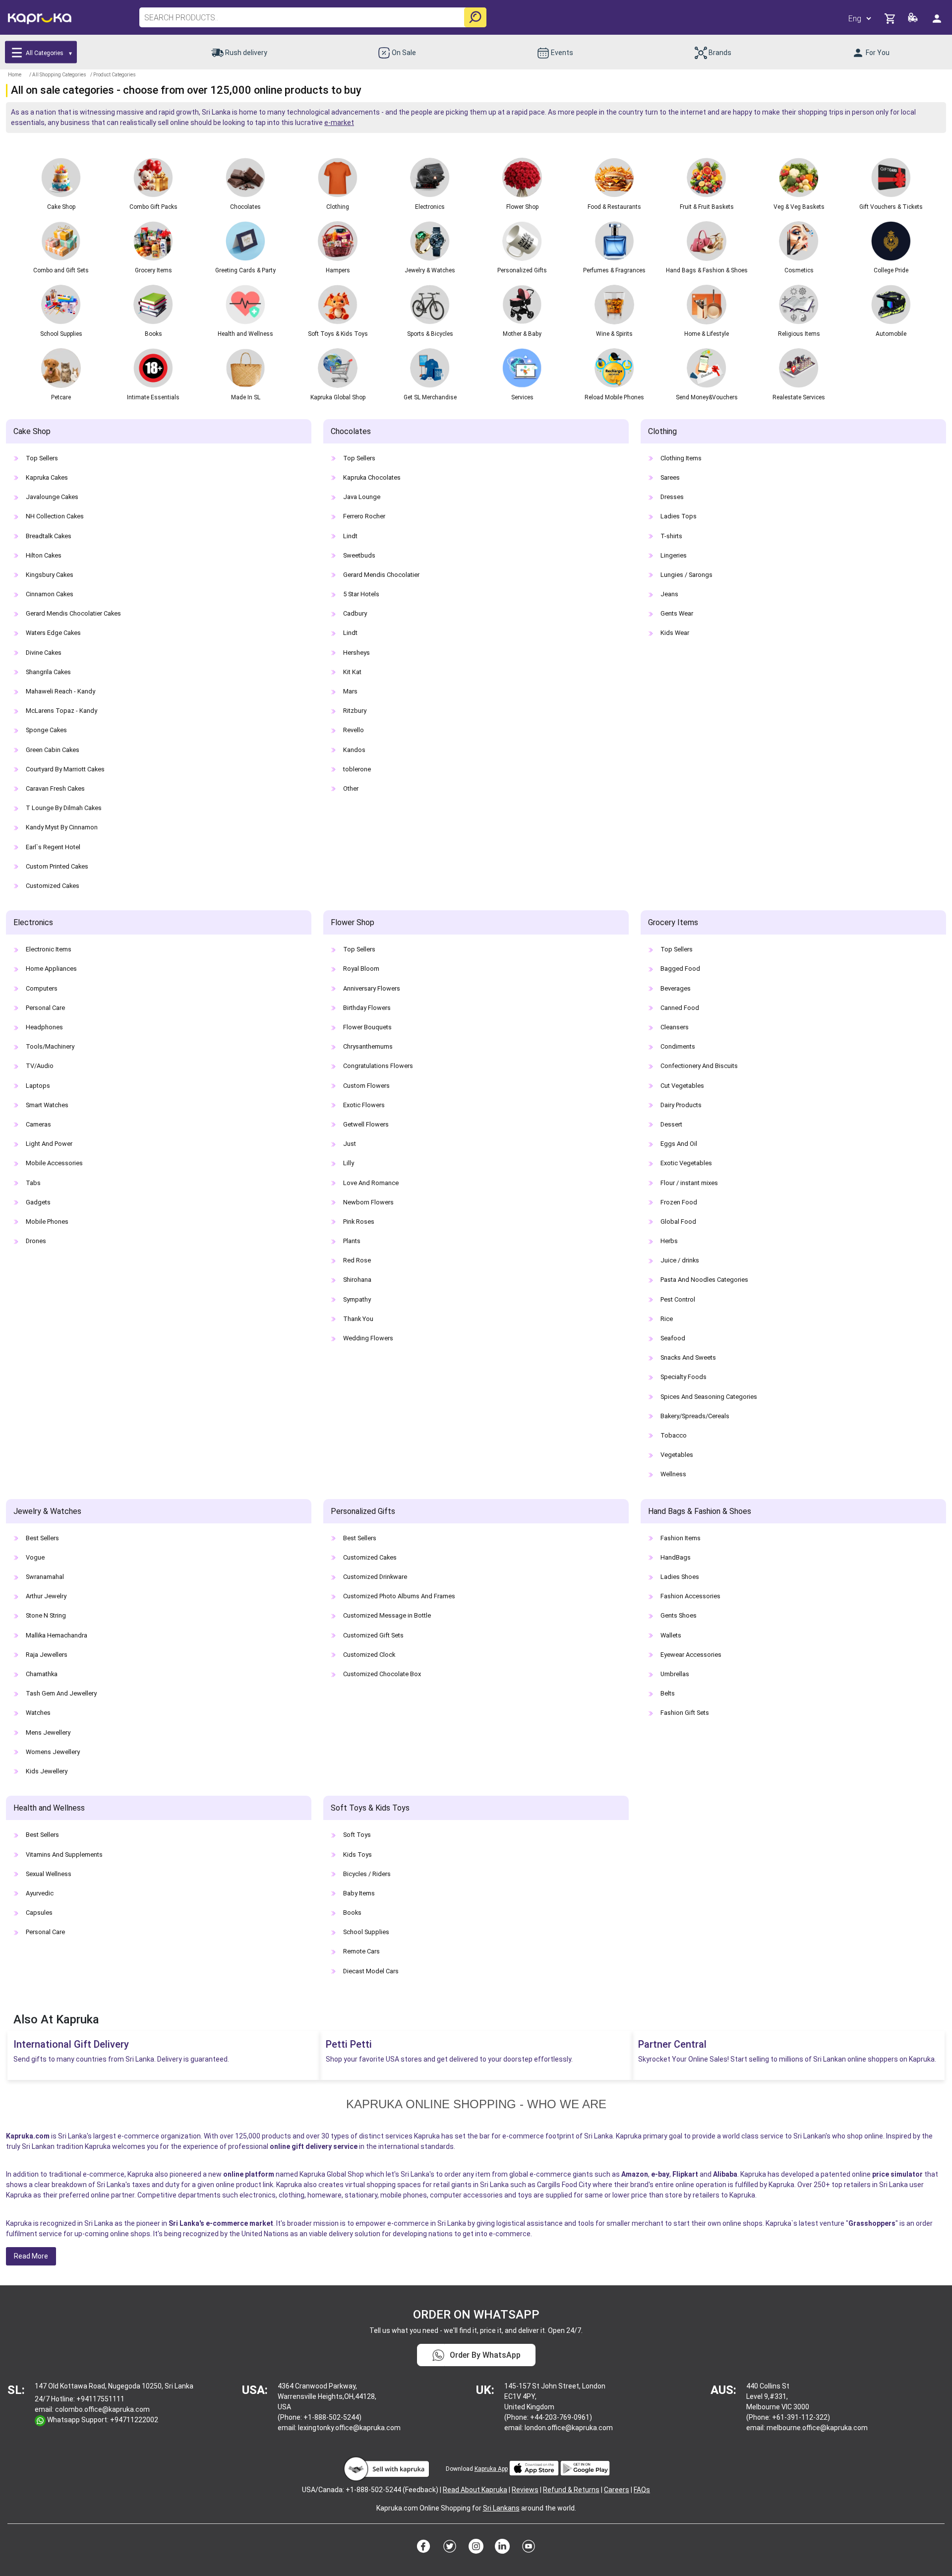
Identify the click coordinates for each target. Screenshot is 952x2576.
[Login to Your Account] (938, 18)
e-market (339, 123)
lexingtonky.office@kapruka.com (349, 2428)
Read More (31, 2256)
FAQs (642, 2490)
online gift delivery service (314, 2146)
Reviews (525, 2490)
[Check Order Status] (914, 20)
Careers (617, 2490)
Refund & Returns (571, 2490)
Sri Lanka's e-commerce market (221, 2223)
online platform (249, 2174)
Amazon (635, 2174)
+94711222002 (134, 2420)
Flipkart (685, 2174)
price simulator (897, 2174)
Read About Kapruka (475, 2490)
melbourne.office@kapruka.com (817, 2428)
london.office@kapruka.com (569, 2428)
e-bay (660, 2174)
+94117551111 (100, 2399)
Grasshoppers (872, 2223)
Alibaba (725, 2174)
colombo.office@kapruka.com (102, 2409)
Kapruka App (491, 2469)
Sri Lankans (501, 2508)
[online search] (475, 17)
